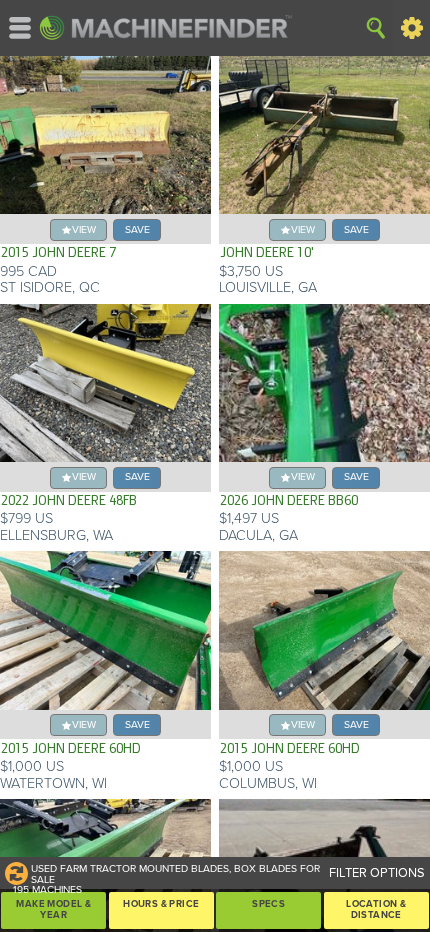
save (137, 229)
